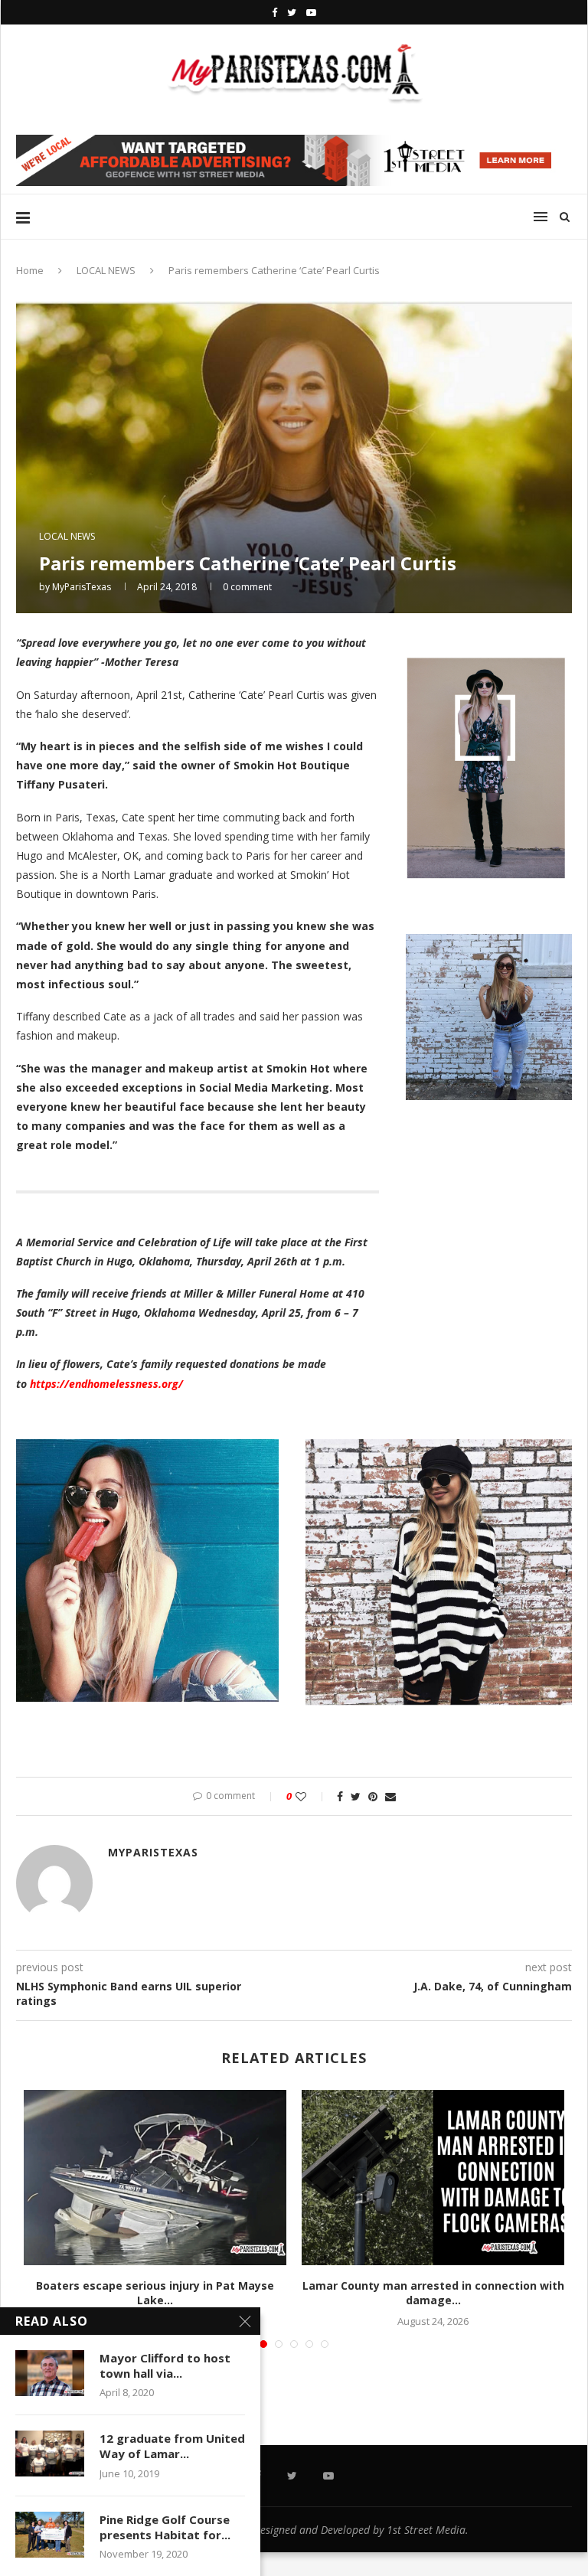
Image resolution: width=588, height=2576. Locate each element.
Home (30, 270)
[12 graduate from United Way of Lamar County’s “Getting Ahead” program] (50, 2454)
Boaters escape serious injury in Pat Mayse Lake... (155, 2293)
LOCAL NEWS (106, 270)
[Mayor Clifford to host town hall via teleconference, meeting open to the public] (50, 2373)
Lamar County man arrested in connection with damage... (433, 2293)
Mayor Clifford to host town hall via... (165, 2365)
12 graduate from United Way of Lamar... (172, 2446)
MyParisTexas (82, 587)
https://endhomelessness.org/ (108, 1384)
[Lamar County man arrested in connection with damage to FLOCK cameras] (433, 2178)
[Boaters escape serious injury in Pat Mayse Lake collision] (155, 2178)
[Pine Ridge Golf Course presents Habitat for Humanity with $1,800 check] (50, 2535)
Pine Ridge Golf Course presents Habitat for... (165, 2527)
